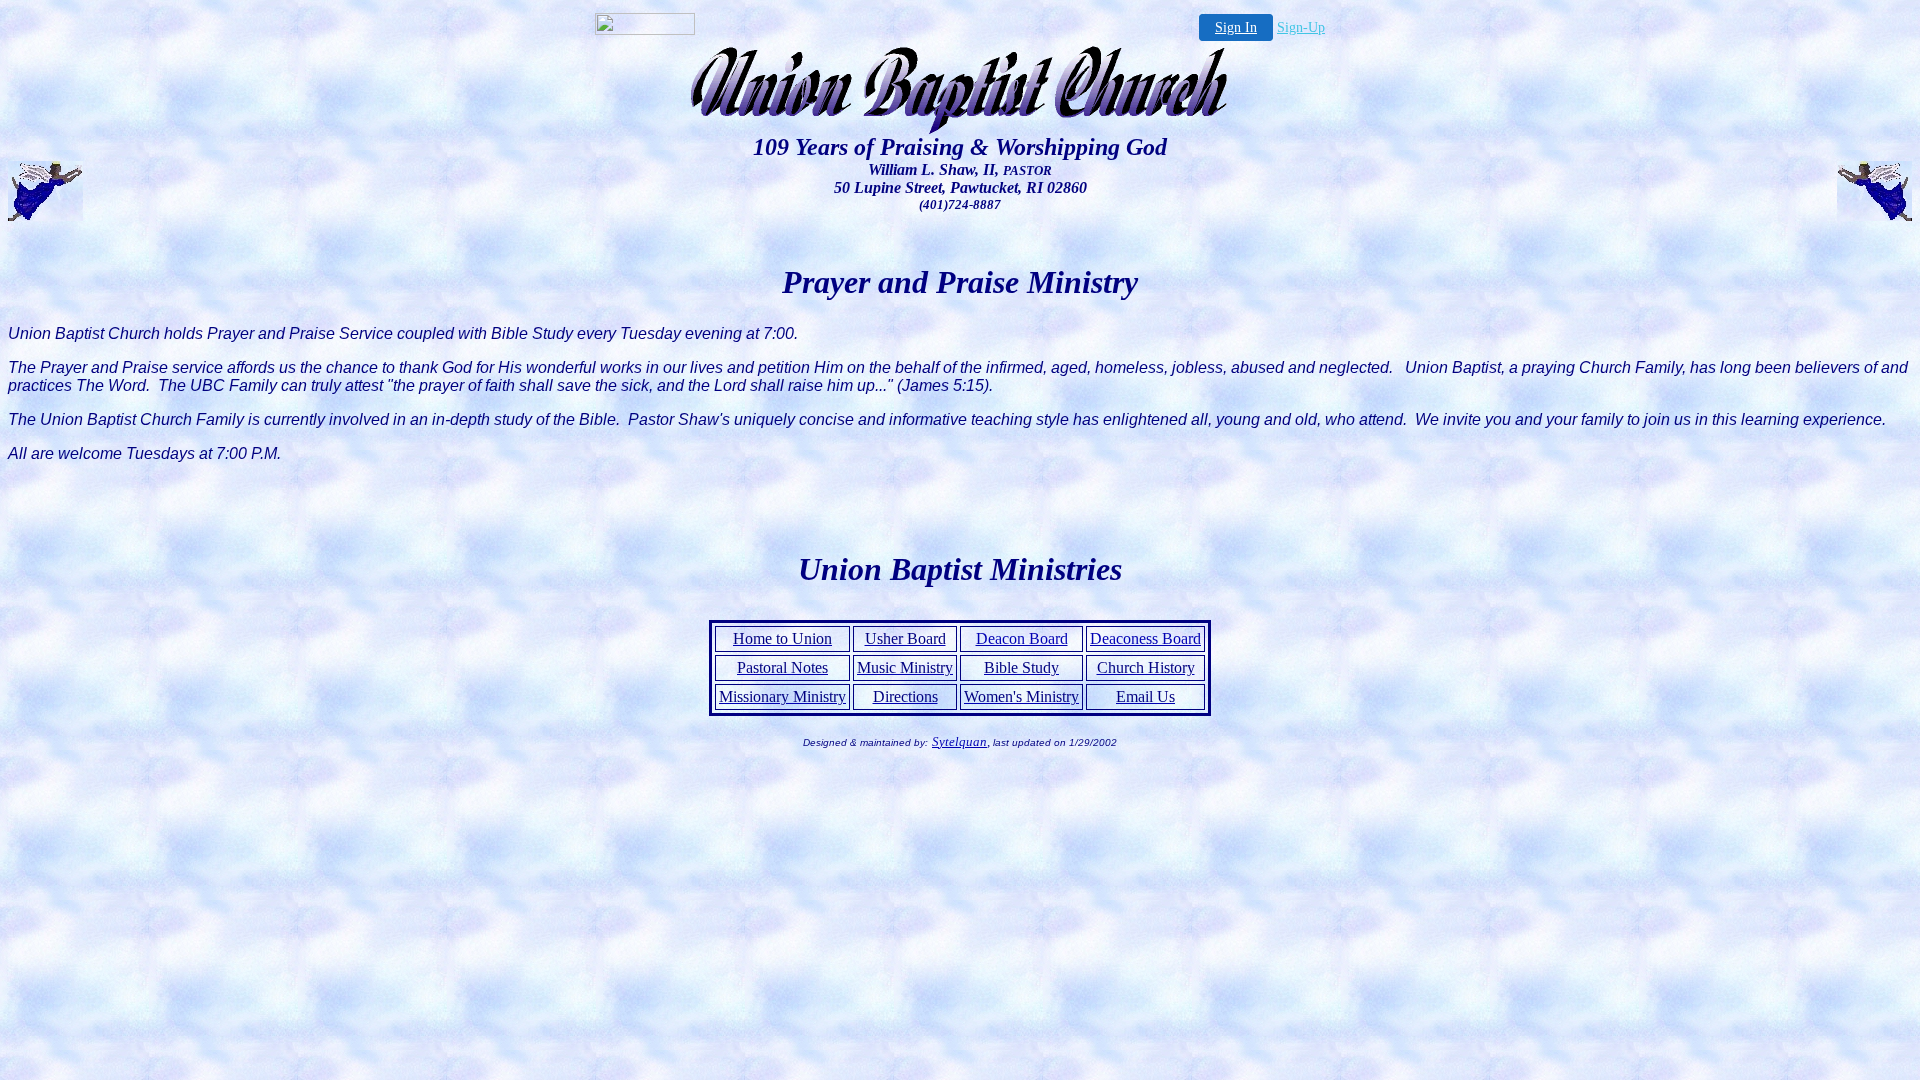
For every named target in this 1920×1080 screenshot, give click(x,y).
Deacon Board (1022, 638)
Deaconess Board (1145, 638)
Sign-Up (1301, 27)
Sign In (1236, 27)
